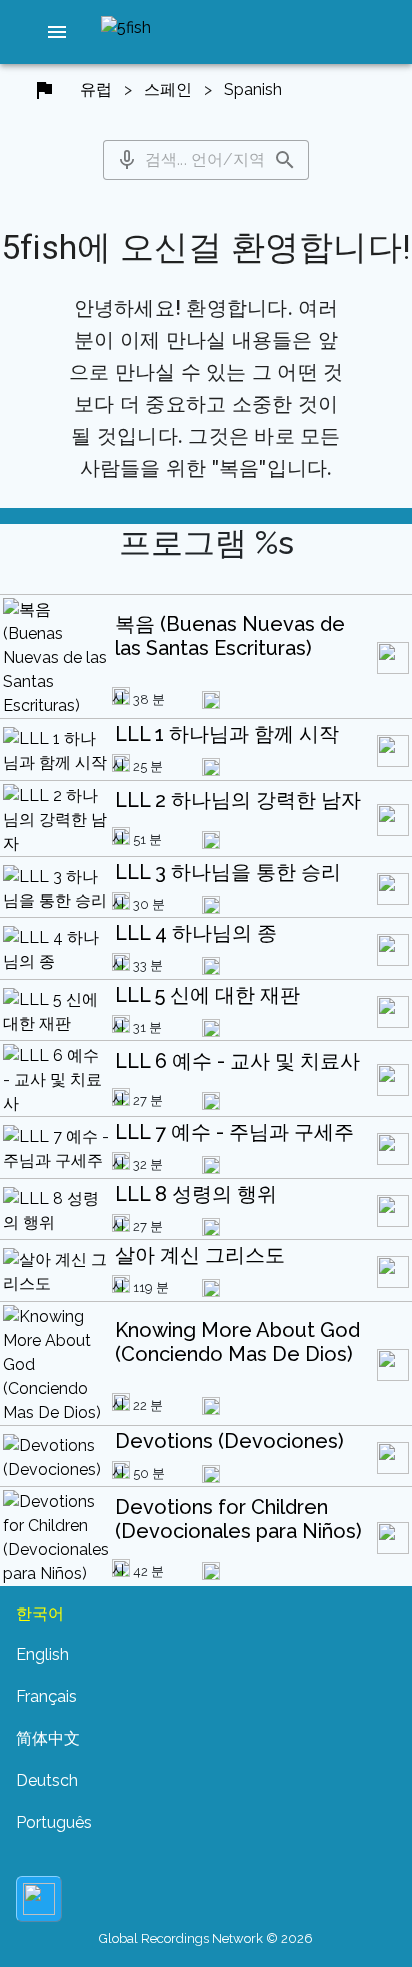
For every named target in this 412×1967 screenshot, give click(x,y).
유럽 (96, 89)
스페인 (168, 89)
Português (54, 1822)
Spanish (253, 89)
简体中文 (48, 1738)
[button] (57, 32)
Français (46, 1696)
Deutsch (47, 1780)
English (42, 1654)
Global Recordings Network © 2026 (206, 1938)
